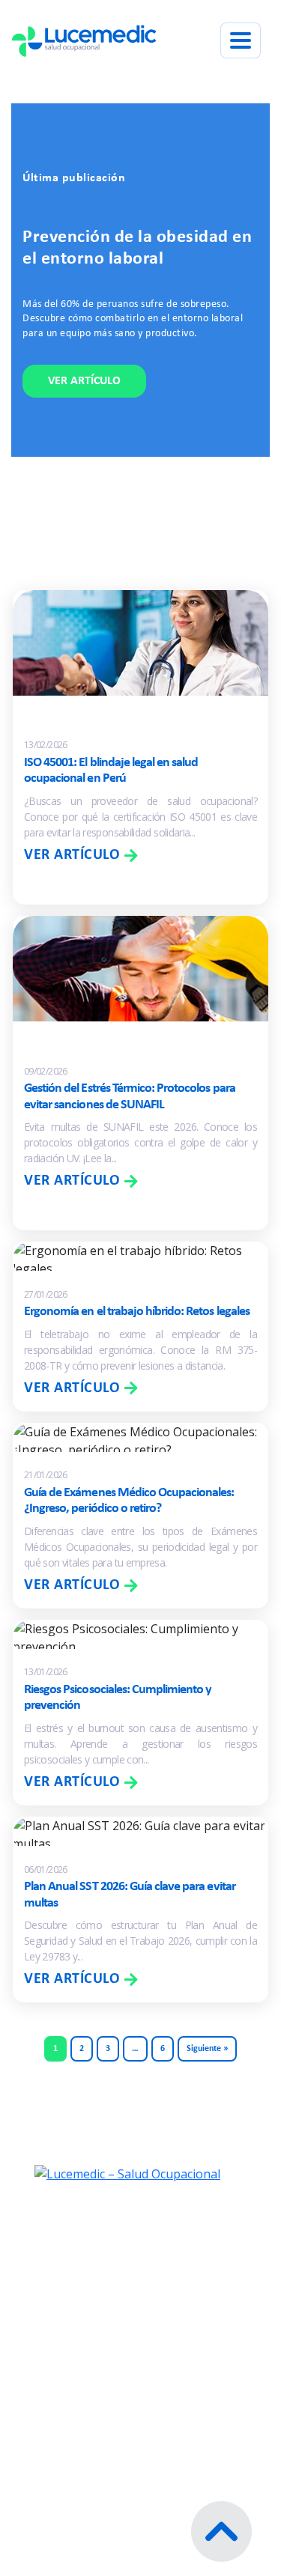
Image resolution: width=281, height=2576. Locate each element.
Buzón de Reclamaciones (125, 2414)
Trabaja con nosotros (113, 2303)
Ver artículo (84, 381)
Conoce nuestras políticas (129, 2446)
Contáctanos (85, 2270)
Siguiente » (207, 2049)
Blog (58, 2237)
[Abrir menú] (241, 40)
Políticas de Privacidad (118, 2369)
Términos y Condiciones (121, 2336)
